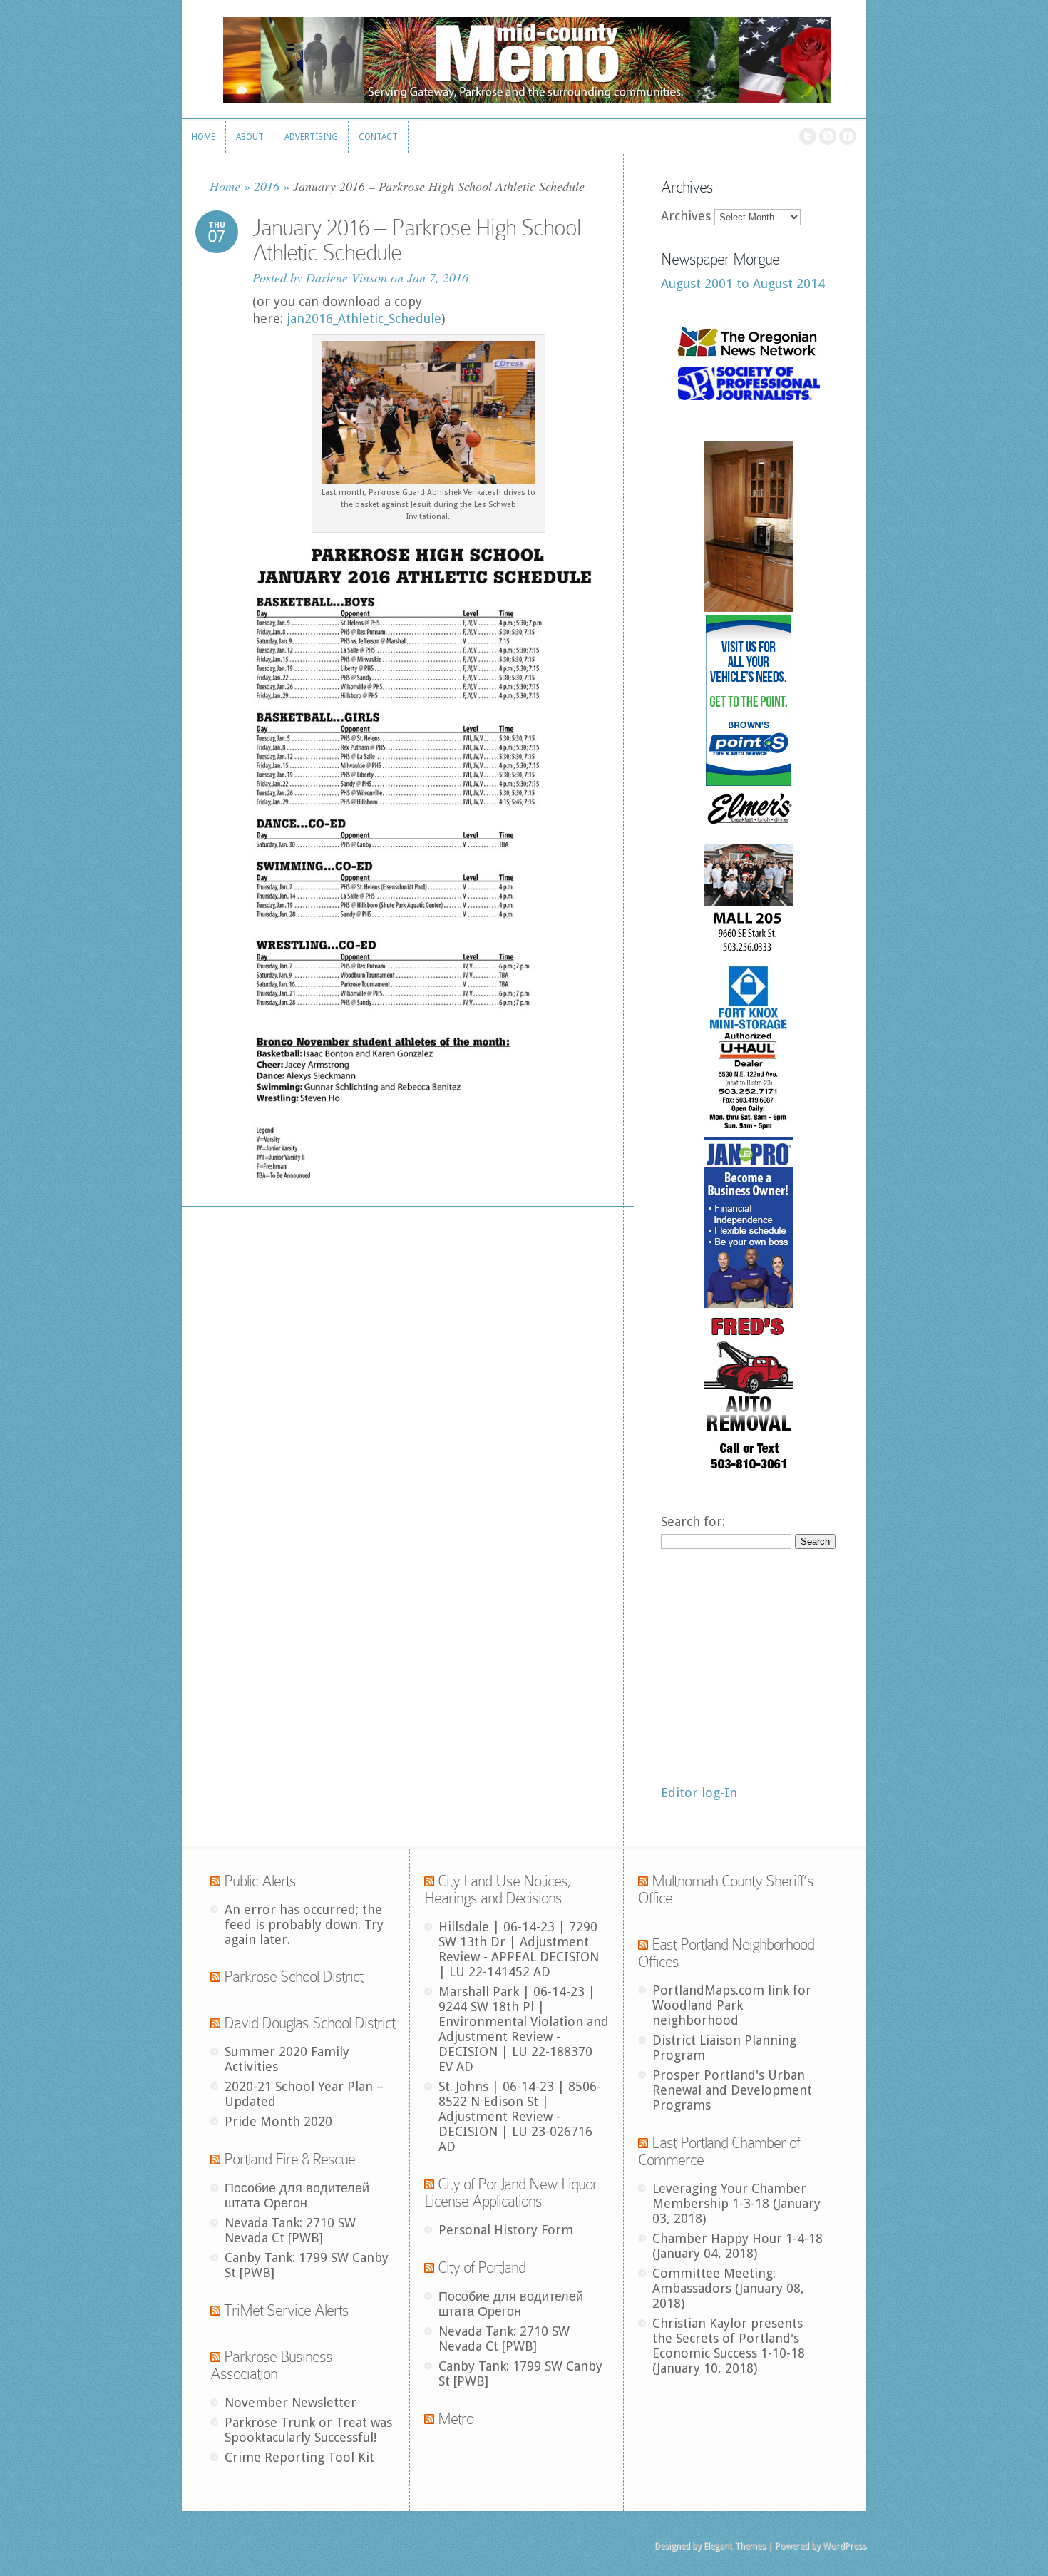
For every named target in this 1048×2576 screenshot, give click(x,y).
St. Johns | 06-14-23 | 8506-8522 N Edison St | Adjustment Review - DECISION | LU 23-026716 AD (520, 2116)
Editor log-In (699, 1793)
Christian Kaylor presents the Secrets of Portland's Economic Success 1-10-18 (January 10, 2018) (729, 2346)
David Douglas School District (309, 2023)
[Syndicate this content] (215, 1881)
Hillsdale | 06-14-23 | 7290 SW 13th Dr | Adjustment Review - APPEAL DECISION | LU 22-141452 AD (519, 1949)
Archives (686, 216)
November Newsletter (291, 2402)
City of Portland (482, 2268)
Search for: (693, 1522)
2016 (267, 186)
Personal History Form (506, 2230)
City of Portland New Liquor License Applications (511, 2193)
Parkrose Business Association (271, 2365)
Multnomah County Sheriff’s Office (726, 1890)
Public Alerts (260, 1881)
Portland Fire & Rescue (289, 2159)
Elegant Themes (735, 2546)
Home (225, 186)
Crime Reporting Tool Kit (299, 2457)
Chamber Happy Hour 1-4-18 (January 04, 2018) (738, 2246)
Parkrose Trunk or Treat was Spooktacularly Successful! (308, 2430)
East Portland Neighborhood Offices (726, 1953)
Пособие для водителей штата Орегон (297, 2195)
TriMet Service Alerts (286, 2310)
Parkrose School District (293, 1977)
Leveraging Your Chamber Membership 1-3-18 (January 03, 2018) (736, 2203)
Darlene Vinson (346, 277)
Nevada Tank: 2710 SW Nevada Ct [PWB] (290, 2230)
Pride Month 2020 (278, 2121)
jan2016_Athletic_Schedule (364, 318)
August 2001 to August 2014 (743, 283)
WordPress (844, 2546)
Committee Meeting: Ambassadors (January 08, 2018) (728, 2288)
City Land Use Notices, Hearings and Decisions (498, 1890)
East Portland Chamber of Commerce (719, 2151)
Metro (456, 2419)
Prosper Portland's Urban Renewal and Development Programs (732, 2090)
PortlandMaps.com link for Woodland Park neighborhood (732, 2005)
